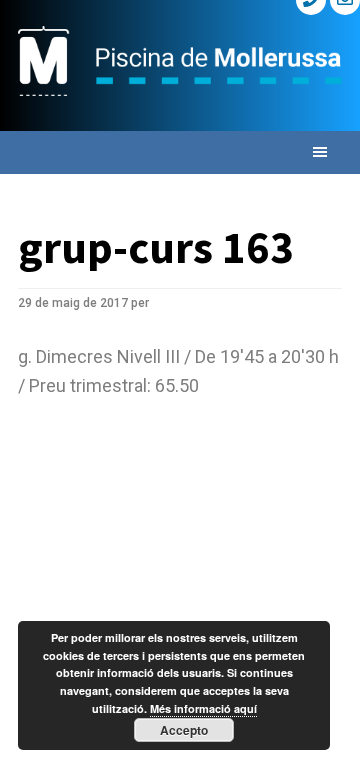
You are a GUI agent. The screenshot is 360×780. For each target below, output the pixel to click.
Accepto (184, 730)
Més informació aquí (203, 708)
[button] (180, 152)
